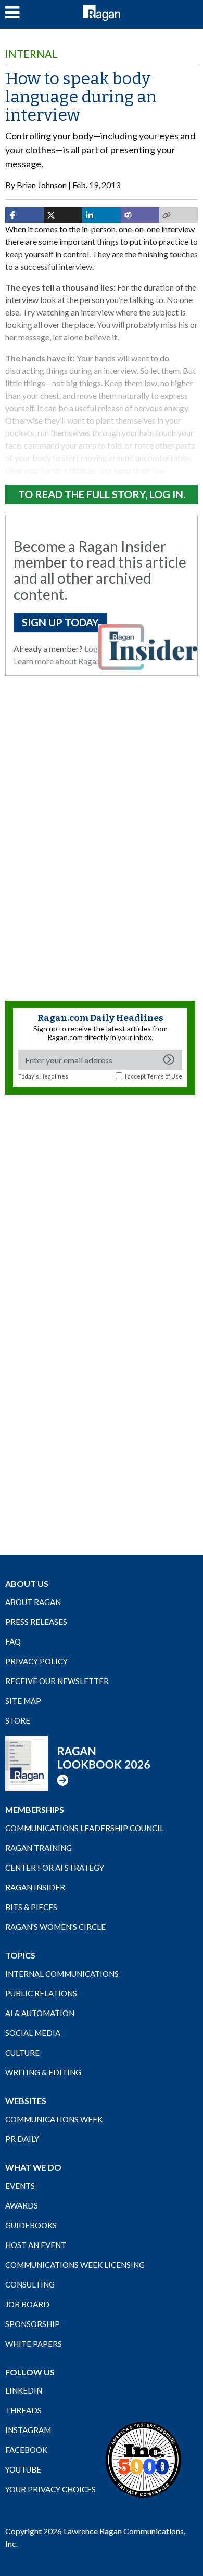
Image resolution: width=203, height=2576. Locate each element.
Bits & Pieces (31, 1907)
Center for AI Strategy (55, 1868)
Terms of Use (164, 1076)
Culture (22, 2053)
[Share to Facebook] (24, 215)
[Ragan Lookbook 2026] (78, 1763)
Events (20, 2186)
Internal (31, 54)
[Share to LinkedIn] (102, 215)
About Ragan (33, 1602)
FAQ (13, 1641)
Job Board (27, 2304)
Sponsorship (33, 2324)
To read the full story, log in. (102, 494)
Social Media (33, 2033)
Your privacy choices (50, 2489)
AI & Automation (40, 2013)
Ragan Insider (35, 1887)
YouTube (23, 2469)
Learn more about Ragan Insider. (71, 661)
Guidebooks (31, 2225)
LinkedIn (24, 2390)
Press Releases (36, 1622)
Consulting (30, 2284)
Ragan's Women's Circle (55, 1927)
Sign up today (60, 622)
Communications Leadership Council (85, 1828)
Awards (22, 2205)
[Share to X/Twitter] (63, 215)
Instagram (28, 2430)
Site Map (23, 1701)
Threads (23, 2410)
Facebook (26, 2450)
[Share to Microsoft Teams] (140, 215)
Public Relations (41, 1993)
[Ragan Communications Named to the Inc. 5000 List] (143, 2459)
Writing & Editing (43, 2072)
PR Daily (22, 2139)
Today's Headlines (43, 1076)
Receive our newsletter (57, 1681)
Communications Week (54, 2119)
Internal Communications (62, 1974)
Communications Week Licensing (75, 2265)
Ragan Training (39, 1848)
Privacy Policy (36, 1661)
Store (18, 1720)
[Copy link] (179, 215)
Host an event (36, 2245)
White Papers (34, 2344)
